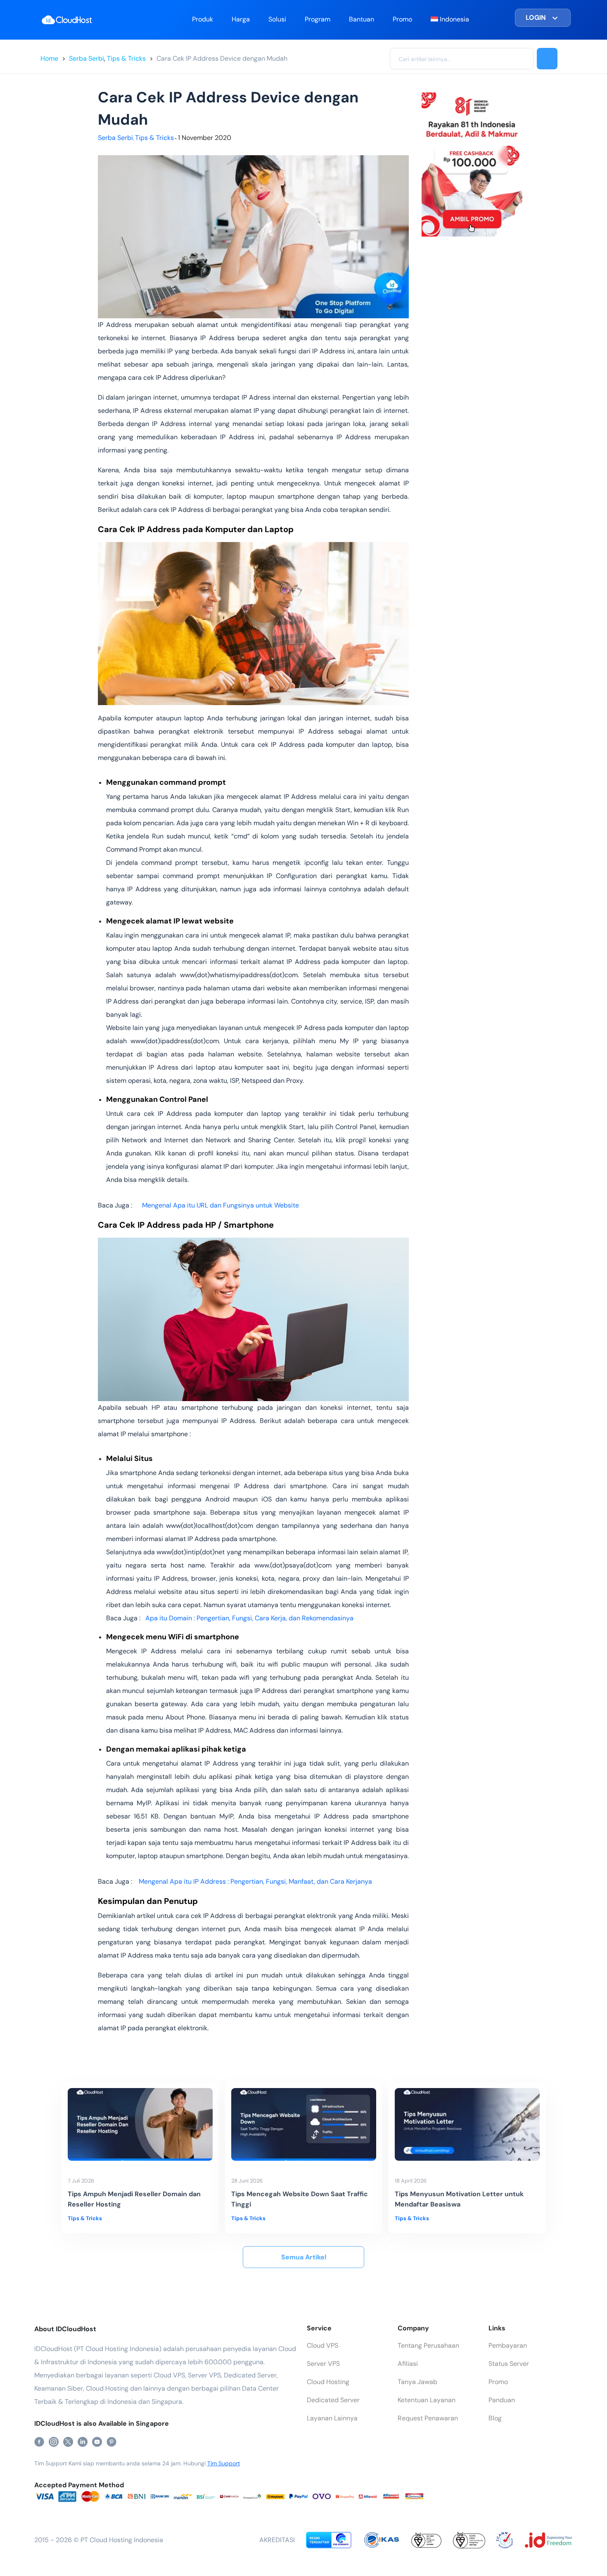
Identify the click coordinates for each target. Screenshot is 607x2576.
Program (318, 19)
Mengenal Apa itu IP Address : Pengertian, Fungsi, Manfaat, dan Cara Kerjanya (255, 1881)
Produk (203, 19)
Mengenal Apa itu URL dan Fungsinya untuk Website (221, 1205)
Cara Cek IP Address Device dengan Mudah (222, 58)
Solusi (277, 19)
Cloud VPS (322, 2345)
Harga (241, 19)
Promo (402, 19)
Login (536, 18)
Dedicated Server (333, 2400)
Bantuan (362, 19)
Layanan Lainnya (332, 2418)
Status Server (509, 2364)
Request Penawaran (428, 2418)
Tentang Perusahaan (428, 2345)
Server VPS (323, 2364)
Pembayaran (508, 2345)
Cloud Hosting (328, 2382)
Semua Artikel (304, 2257)
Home (49, 58)
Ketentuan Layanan (427, 2400)
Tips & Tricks (126, 58)
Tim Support (224, 2463)
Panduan (502, 2400)
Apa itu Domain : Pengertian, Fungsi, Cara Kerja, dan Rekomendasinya (249, 1618)
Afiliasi (408, 2364)
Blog (495, 2418)
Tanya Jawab (417, 2382)
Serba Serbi (87, 58)
